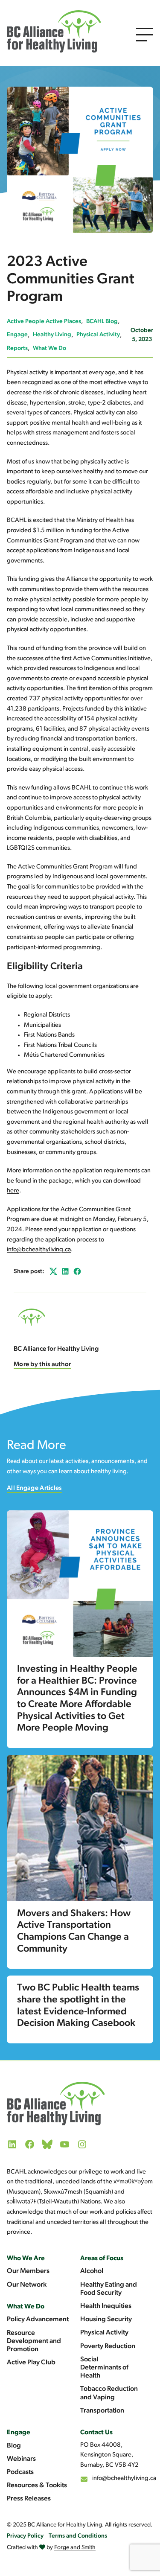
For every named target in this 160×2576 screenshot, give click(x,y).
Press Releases (29, 2499)
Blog (14, 2446)
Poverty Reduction (108, 2346)
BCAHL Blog (102, 322)
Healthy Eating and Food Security (109, 2289)
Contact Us (96, 2433)
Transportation (102, 2411)
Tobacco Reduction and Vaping (109, 2393)
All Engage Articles (34, 1488)
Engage (17, 335)
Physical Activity (98, 335)
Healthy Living (52, 335)
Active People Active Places (44, 322)
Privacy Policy (25, 2536)
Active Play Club (31, 2363)
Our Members (28, 2271)
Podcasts (20, 2472)
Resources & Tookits (37, 2486)
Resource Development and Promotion (34, 2341)
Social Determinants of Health (104, 2368)
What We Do (49, 348)
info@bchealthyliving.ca (39, 1250)
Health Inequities (106, 2306)
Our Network (27, 2285)
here (13, 1191)
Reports (17, 348)
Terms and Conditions (78, 2536)
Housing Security (106, 2320)
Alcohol (92, 2271)
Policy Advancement (38, 2320)
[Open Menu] (145, 35)
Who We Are (26, 2258)
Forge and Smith (75, 2548)
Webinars (21, 2459)
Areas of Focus (102, 2258)
